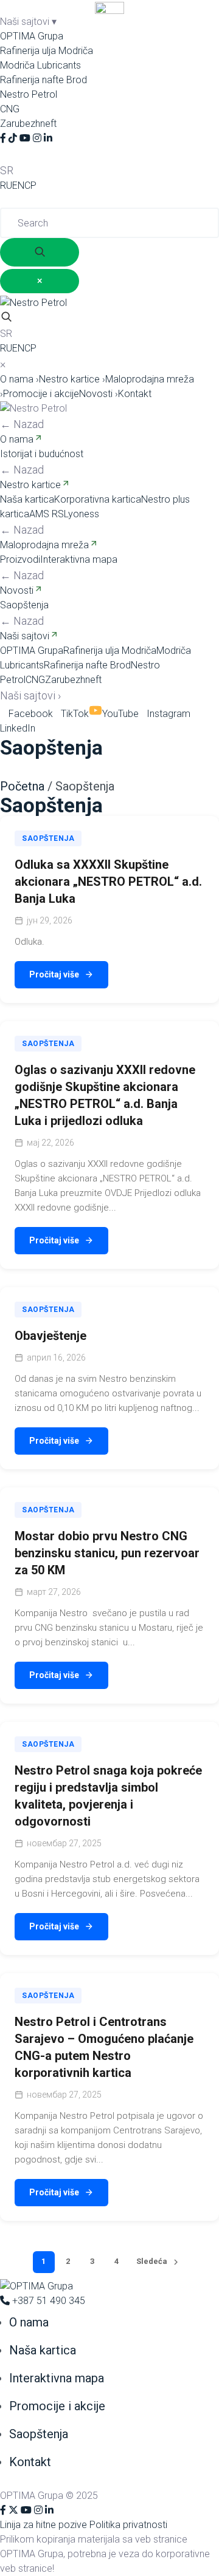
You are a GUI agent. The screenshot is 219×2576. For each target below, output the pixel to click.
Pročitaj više (54, 974)
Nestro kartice (72, 379)
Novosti (99, 394)
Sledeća (152, 2261)
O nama (19, 379)
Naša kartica (27, 499)
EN (18, 185)
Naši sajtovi (25, 636)
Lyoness (82, 514)
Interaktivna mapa (79, 559)
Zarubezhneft (28, 124)
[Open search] (6, 318)
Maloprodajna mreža (44, 545)
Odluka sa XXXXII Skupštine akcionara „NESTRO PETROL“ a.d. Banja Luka (108, 882)
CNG (10, 109)
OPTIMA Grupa (32, 36)
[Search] (6, 154)
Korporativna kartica (98, 499)
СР (30, 185)
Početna (22, 786)
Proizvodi (20, 559)
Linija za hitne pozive (43, 2525)
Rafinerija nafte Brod (43, 80)
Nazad (22, 424)
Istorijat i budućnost (42, 454)
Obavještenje (50, 1336)
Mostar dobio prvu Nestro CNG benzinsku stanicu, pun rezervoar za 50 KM (107, 1553)
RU (6, 185)
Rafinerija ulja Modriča (47, 51)
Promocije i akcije (41, 394)
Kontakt (135, 394)
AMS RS (47, 514)
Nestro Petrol (29, 94)
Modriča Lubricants (40, 65)
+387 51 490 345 (47, 2301)
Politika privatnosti (128, 2525)
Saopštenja (24, 605)
